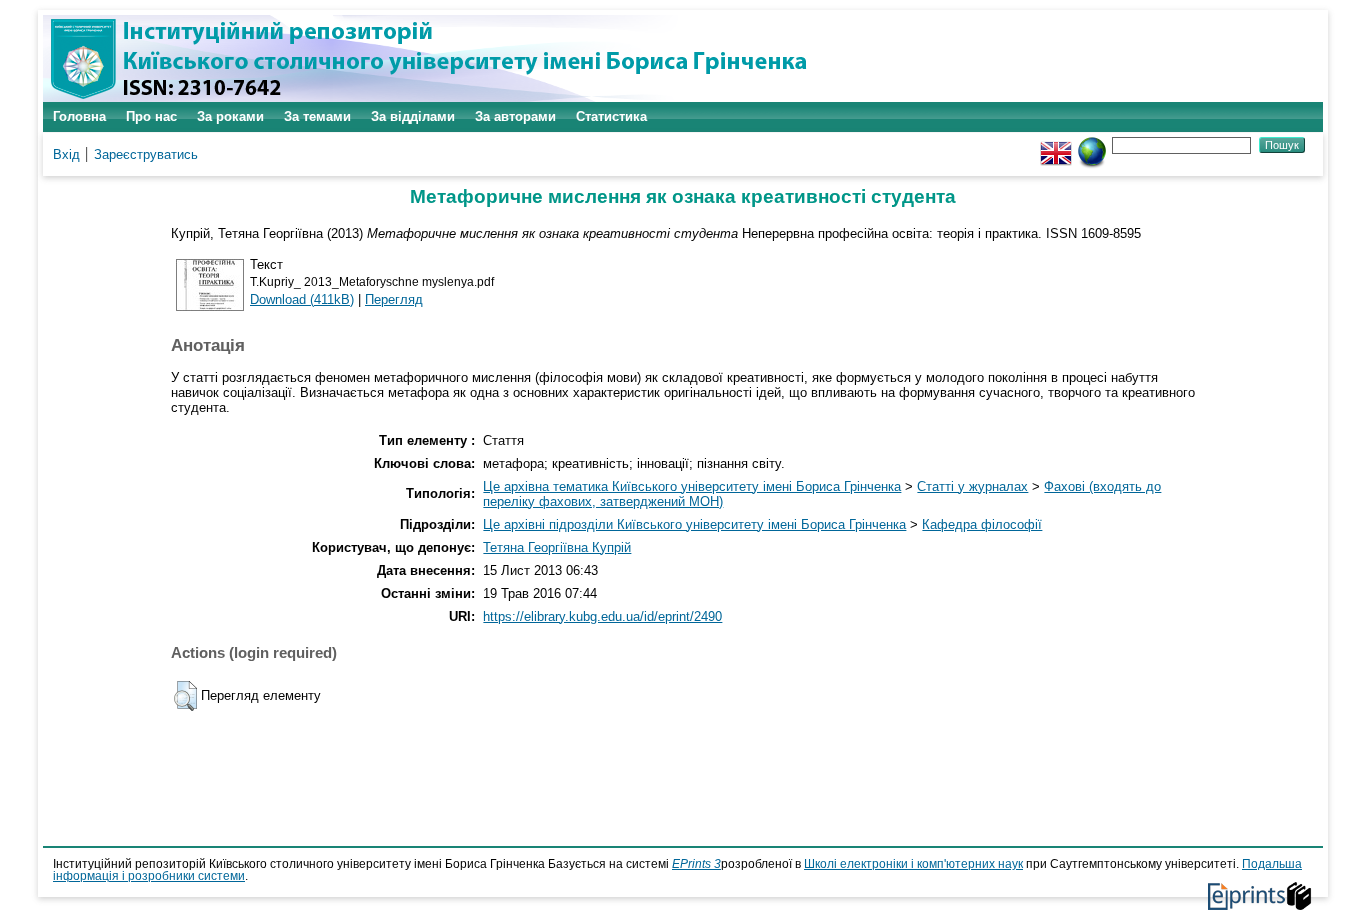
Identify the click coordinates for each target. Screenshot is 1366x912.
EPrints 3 (696, 864)
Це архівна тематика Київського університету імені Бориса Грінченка (692, 486)
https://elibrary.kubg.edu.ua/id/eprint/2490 (602, 616)
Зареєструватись (146, 154)
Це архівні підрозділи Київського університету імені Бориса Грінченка (694, 524)
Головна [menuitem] (79, 116)
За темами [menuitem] (317, 116)
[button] (185, 696)
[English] (1056, 144)
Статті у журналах (972, 486)
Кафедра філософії (982, 524)
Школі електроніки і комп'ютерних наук (913, 864)
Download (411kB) (302, 299)
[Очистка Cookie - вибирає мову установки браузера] (1092, 144)
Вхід (66, 154)
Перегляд (394, 299)
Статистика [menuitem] (611, 116)
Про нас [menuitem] (151, 116)
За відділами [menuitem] (413, 116)
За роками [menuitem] (230, 116)
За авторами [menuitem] (515, 116)
